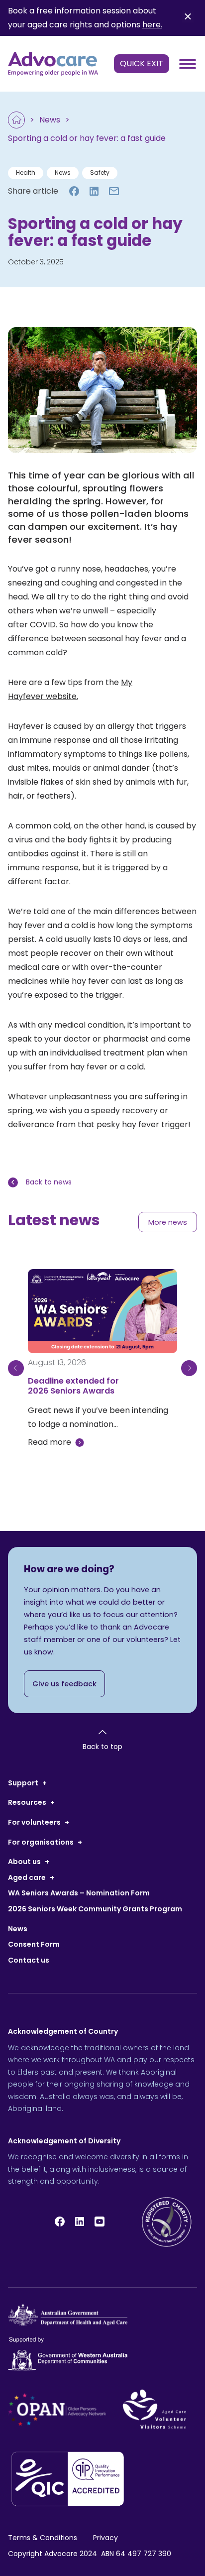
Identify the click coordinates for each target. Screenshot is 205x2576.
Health (26, 173)
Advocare (61, 2554)
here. (152, 25)
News (50, 120)
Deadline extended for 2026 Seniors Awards (73, 1386)
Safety (100, 173)
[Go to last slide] (16, 1368)
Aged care (27, 1877)
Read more (50, 1442)
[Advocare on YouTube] (100, 2222)
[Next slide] (189, 1368)
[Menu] (187, 64)
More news (168, 1222)
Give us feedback (64, 1684)
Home (16, 120)
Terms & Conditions (43, 2538)
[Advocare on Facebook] (60, 2222)
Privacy (105, 2538)
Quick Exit (142, 63)
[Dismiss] (188, 18)
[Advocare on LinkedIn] (80, 2222)
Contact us (29, 1960)
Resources (27, 1802)
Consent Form (34, 1944)
